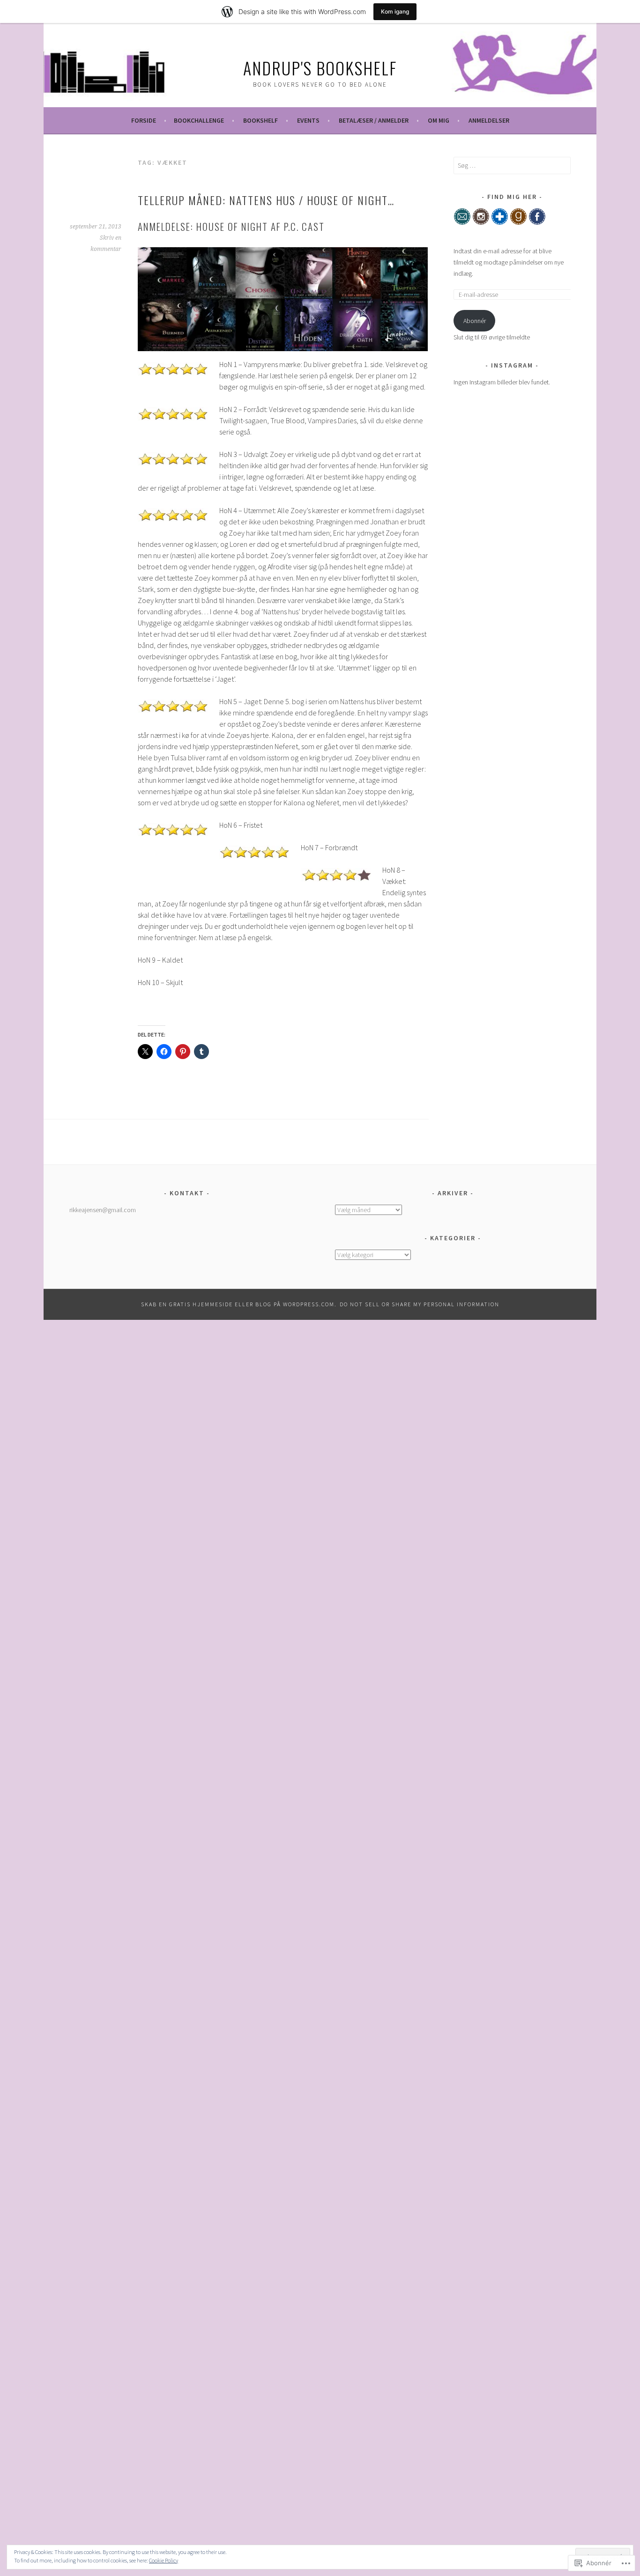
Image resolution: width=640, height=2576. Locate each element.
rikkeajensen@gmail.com (103, 1210)
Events (308, 120)
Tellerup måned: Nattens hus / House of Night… (266, 200)
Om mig (439, 120)
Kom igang (395, 11)
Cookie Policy (164, 2560)
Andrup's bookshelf (320, 68)
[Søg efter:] (512, 165)
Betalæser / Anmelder (374, 120)
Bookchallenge (199, 120)
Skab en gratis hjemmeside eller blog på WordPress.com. (239, 1304)
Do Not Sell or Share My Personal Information (420, 1304)
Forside (144, 120)
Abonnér (475, 321)
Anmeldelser (489, 120)
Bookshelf (260, 120)
